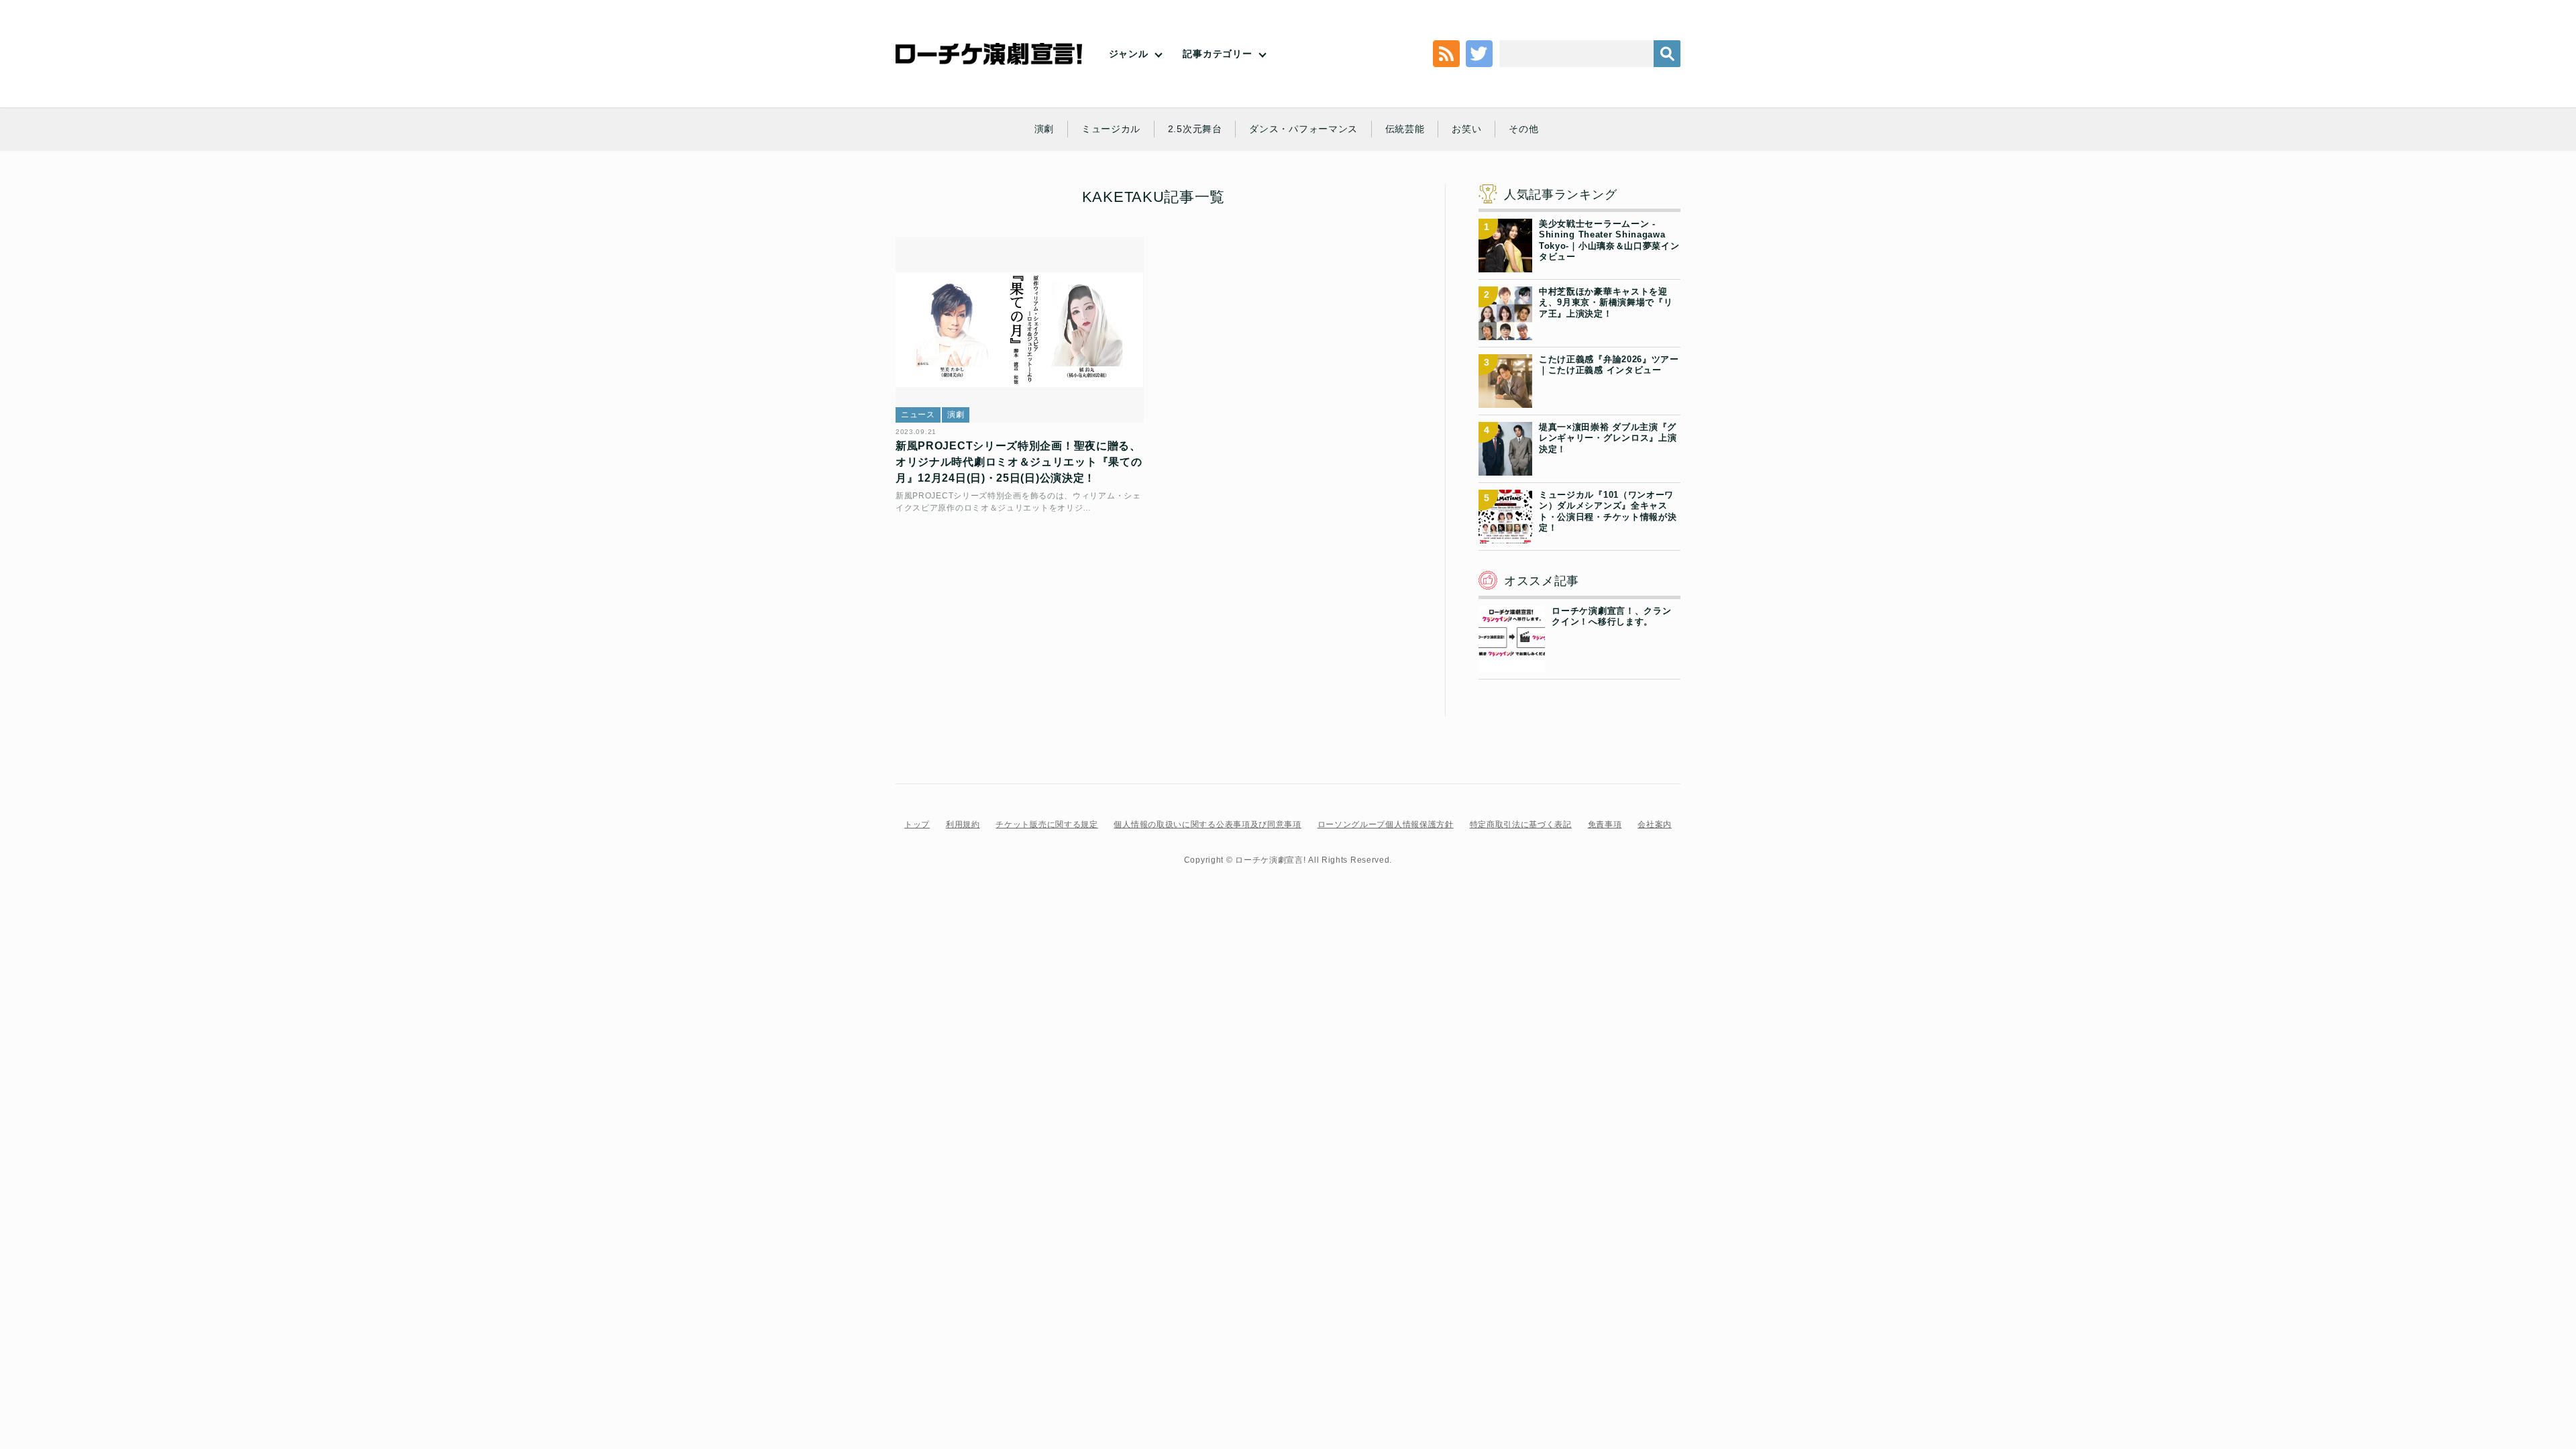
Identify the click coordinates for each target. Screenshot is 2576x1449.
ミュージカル (1111, 129)
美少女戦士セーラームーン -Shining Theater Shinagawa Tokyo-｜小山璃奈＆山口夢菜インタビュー (1609, 240)
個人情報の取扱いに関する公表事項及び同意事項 (1207, 824)
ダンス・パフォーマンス (1303, 129)
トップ (917, 824)
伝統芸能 (1405, 129)
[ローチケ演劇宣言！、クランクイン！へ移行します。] (1512, 664)
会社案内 (1655, 824)
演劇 (1044, 129)
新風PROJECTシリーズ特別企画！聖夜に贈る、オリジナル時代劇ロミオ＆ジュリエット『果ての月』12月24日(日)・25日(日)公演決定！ (1019, 462)
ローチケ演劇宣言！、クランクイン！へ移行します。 (1611, 616)
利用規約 (963, 824)
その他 (1523, 129)
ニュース (918, 415)
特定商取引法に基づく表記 (1521, 824)
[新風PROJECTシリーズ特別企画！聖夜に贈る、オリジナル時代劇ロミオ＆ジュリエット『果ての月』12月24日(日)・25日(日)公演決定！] (1020, 330)
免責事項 (1605, 824)
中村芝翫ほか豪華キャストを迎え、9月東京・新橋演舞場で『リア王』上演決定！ (1606, 303)
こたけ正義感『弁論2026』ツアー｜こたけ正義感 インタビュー (1609, 365)
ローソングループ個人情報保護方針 (1386, 824)
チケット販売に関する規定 (1046, 824)
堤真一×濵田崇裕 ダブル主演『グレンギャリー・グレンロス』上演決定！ (1608, 438)
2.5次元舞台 (1195, 129)
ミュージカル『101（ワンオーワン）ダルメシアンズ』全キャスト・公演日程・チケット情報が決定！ (1608, 511)
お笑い (1466, 129)
